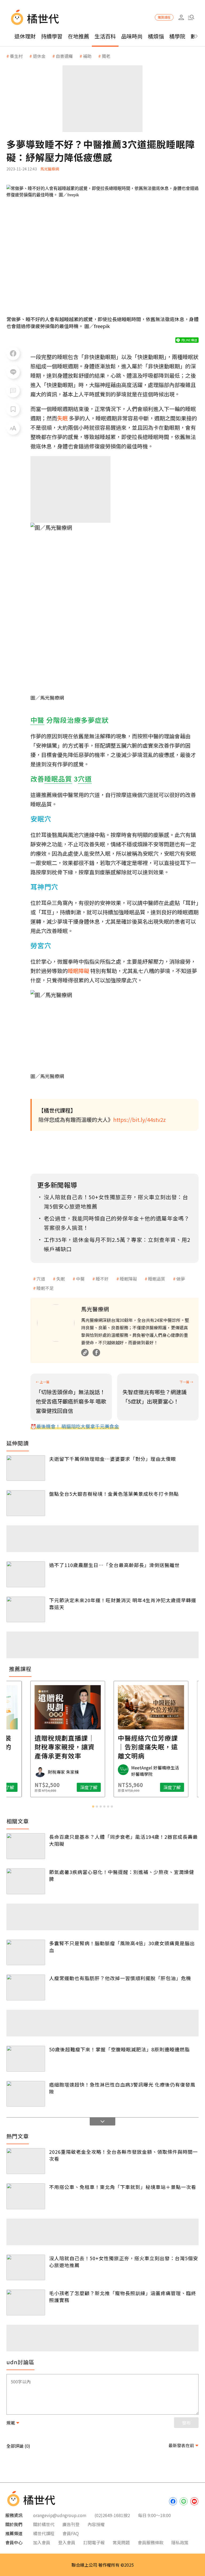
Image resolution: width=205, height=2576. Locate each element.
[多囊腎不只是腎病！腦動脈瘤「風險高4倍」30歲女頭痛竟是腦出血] (26, 1953)
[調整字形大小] (13, 428)
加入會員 (42, 2542)
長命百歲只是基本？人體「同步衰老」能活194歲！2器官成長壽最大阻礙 (123, 1840)
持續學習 (52, 36)
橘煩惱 (156, 36)
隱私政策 (180, 2542)
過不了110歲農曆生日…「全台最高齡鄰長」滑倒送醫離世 (114, 1565)
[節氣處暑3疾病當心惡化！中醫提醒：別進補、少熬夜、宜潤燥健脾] (26, 1881)
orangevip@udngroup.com (60, 2515)
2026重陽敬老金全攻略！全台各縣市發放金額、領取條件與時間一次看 (123, 2155)
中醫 (80, 1279)
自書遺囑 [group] (64, 56)
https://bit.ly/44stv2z (139, 1120)
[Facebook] (96, 1353)
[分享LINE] (13, 372)
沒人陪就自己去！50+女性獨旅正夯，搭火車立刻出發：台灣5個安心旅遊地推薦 (124, 2262)
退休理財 (25, 36)
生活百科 (105, 36)
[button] (191, 17)
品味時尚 (132, 36)
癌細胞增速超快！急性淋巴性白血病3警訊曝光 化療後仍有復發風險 (122, 2088)
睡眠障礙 (128, 1279)
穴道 (41, 1279)
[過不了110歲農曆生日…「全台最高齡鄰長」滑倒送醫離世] (26, 1574)
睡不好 (102, 1279)
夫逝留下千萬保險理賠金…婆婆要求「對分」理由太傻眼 (113, 1459)
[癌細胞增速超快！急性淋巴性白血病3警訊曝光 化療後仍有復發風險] (26, 2094)
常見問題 (121, 2542)
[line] (184, 2501)
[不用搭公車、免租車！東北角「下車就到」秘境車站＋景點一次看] (26, 2196)
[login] (181, 17)
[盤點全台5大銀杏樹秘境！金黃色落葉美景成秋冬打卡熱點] (26, 1503)
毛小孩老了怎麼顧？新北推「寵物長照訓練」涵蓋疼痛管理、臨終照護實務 (123, 2296)
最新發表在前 (181, 2445)
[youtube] (194, 2501)
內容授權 (96, 2524)
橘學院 (177, 36)
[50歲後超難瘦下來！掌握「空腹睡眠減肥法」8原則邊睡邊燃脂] (26, 2059)
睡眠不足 (45, 1288)
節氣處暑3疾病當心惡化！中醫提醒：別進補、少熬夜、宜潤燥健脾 (122, 1875)
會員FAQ (71, 2533)
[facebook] (173, 2501)
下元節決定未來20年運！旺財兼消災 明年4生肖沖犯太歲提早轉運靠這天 (123, 1604)
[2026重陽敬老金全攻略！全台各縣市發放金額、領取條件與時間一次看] (26, 2161)
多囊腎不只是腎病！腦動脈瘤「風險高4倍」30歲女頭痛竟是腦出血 (122, 1947)
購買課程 (164, 17)
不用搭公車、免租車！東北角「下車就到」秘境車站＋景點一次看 (123, 2187)
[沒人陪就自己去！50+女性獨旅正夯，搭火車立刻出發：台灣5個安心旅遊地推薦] (26, 2268)
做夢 (181, 1279)
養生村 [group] (16, 56)
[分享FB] (13, 353)
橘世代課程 (44, 2533)
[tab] (93, 1807)
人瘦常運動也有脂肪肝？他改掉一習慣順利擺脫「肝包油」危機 (120, 1978)
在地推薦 (78, 36)
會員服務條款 (151, 2542)
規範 (11, 2423)
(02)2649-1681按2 (112, 2515)
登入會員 (67, 2542)
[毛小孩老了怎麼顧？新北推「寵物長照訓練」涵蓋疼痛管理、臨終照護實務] (26, 2302)
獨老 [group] (106, 56)
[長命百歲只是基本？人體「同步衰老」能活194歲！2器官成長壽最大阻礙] (26, 1846)
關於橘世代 (44, 2524)
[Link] (85, 1353)
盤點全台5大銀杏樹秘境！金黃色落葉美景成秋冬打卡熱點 (114, 1494)
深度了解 (40, 1787)
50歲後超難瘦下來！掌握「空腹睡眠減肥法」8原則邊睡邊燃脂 (119, 2049)
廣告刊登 (71, 2524)
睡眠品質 (157, 1279)
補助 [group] (87, 56)
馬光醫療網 (50, 169)
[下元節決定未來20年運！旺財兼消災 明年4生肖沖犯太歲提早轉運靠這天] (26, 1610)
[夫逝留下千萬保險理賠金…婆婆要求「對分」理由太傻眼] (26, 1468)
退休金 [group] (39, 56)
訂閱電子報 (94, 2542)
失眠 (61, 1279)
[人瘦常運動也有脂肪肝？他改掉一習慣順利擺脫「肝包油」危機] (26, 1987)
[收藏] (13, 409)
